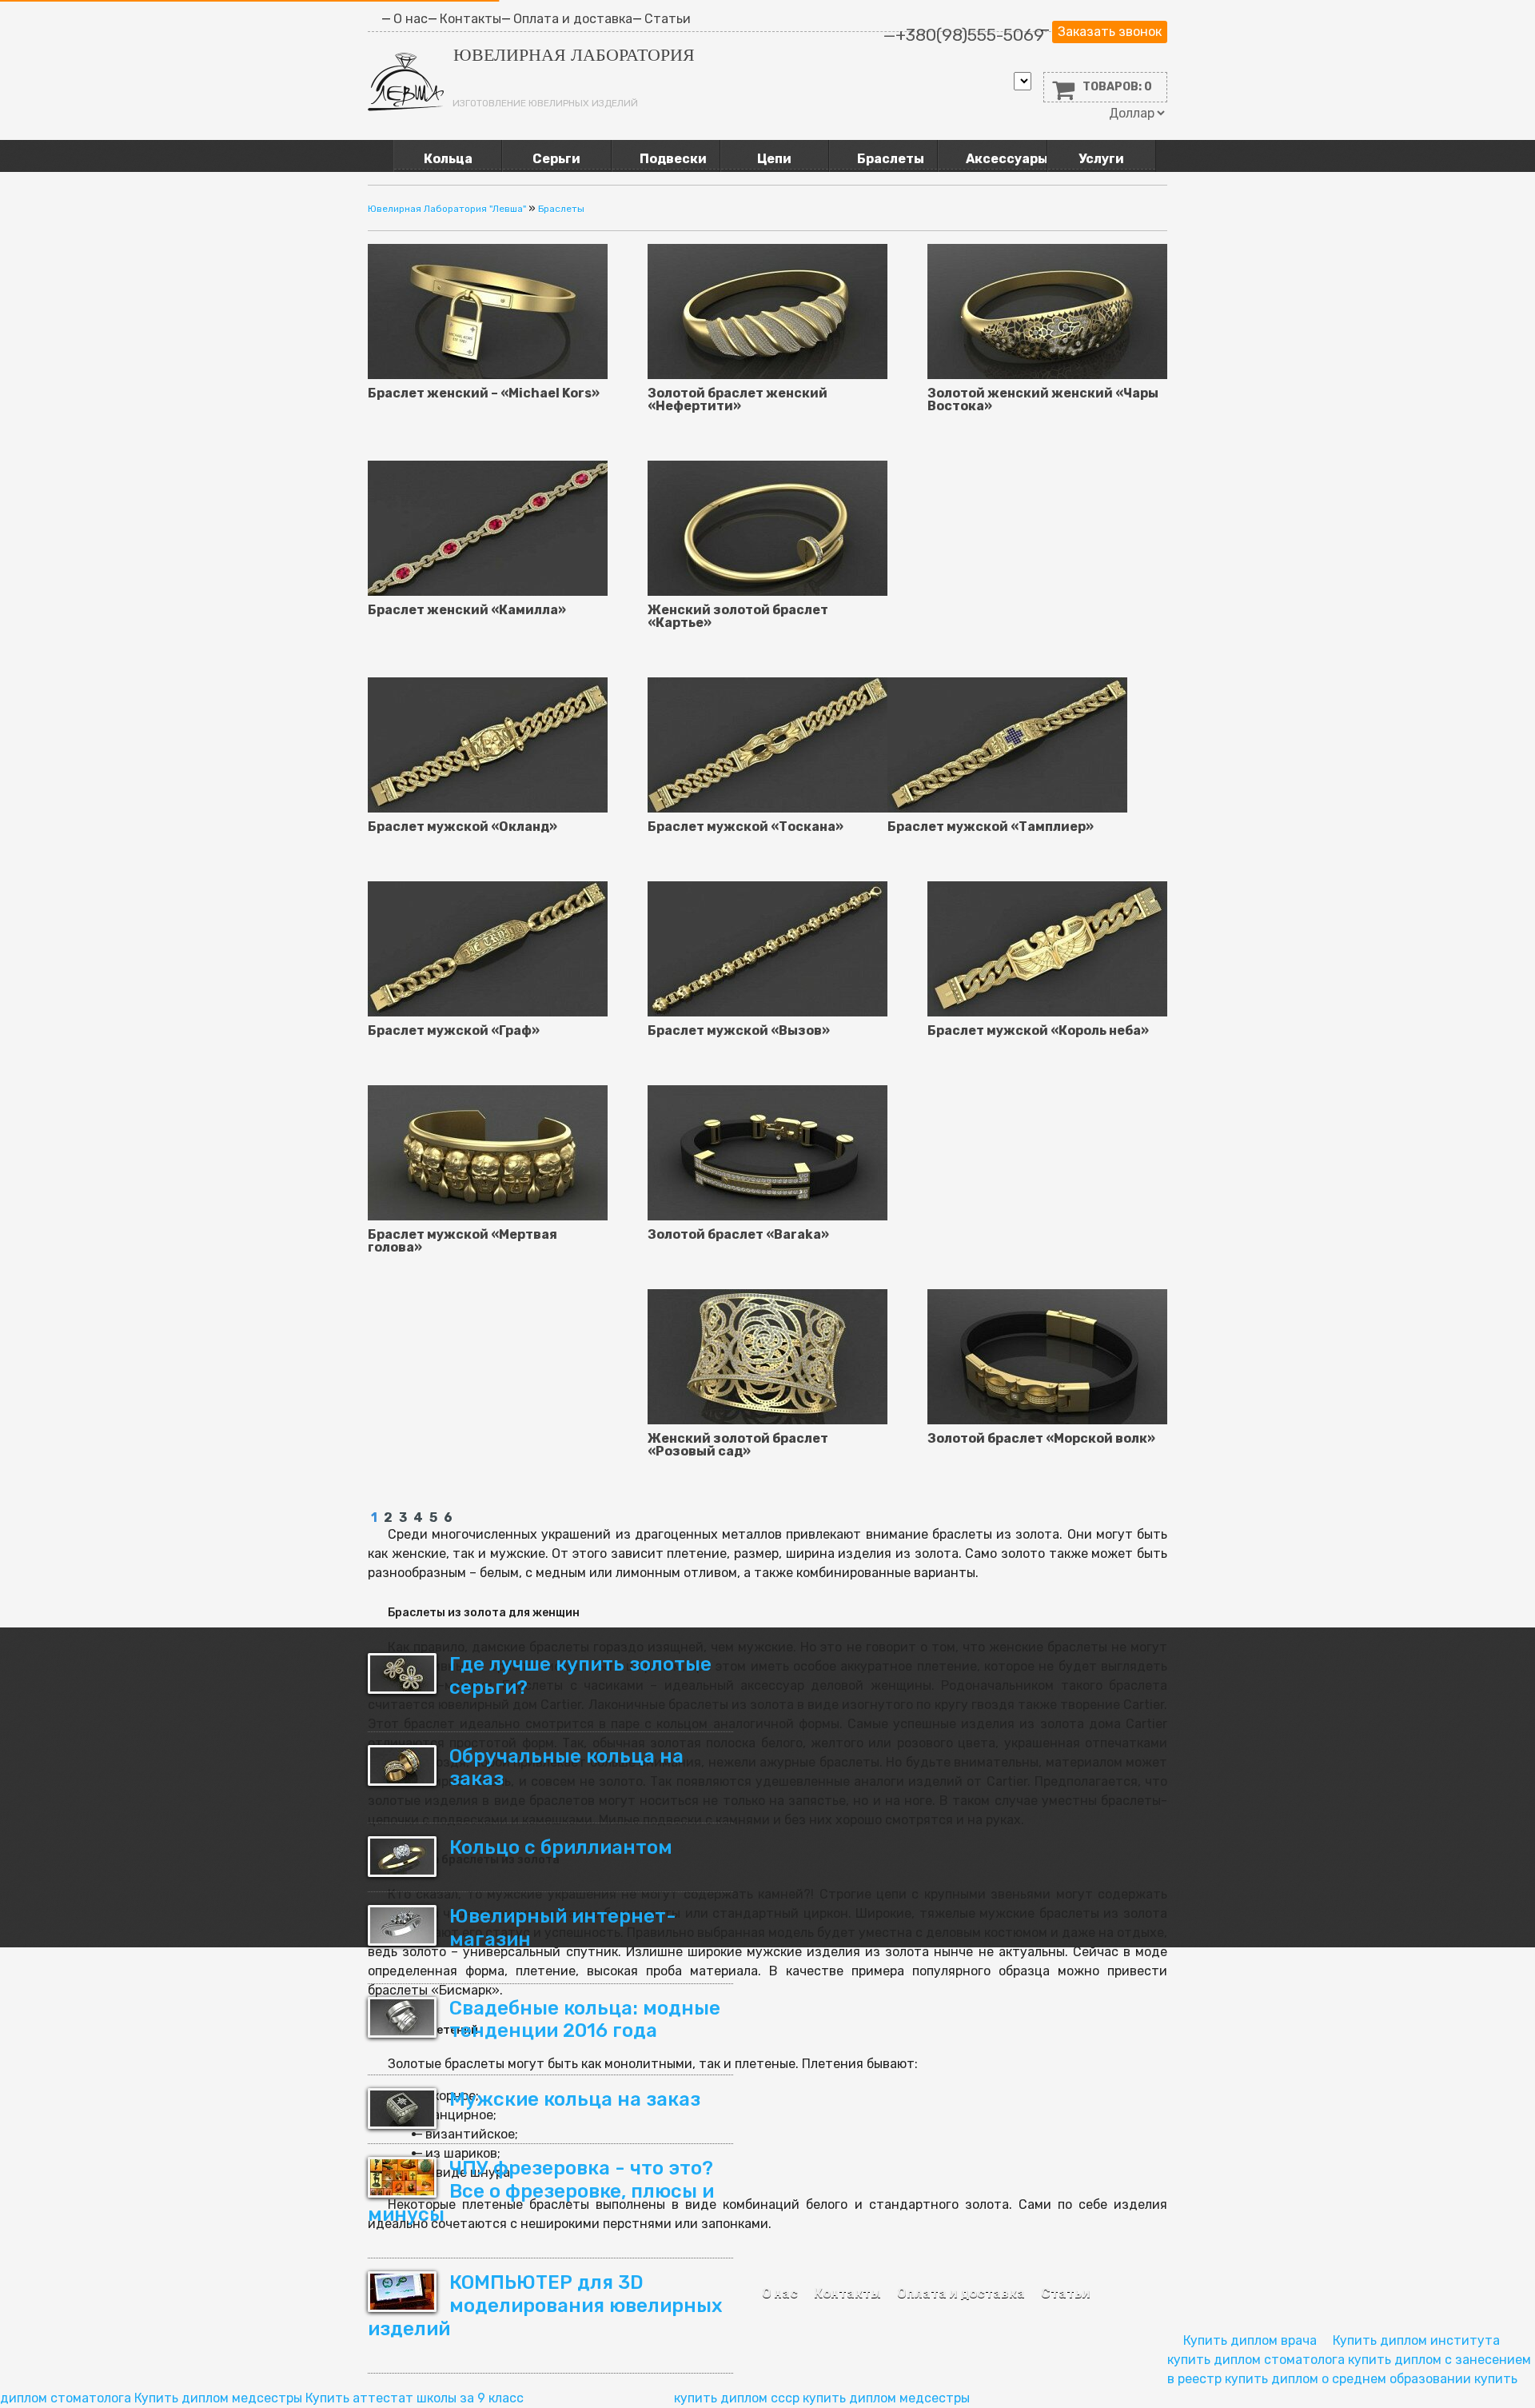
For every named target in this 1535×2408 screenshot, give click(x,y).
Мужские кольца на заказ (575, 2099)
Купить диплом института (1416, 2340)
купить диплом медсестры (886, 2398)
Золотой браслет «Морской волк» (1041, 1439)
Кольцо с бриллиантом (561, 1847)
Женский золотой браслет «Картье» (738, 617)
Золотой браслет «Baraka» (738, 1235)
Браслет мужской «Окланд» (462, 827)
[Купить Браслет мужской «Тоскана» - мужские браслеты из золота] (767, 744)
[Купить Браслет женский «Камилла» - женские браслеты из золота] (488, 527)
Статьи (1066, 2293)
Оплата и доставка (961, 2293)
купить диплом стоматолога (1256, 2360)
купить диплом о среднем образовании (1348, 2379)
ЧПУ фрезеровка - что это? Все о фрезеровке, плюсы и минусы (541, 2191)
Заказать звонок (1110, 32)
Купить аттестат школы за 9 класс (415, 2398)
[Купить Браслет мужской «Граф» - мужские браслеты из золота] (488, 948)
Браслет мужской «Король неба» (1038, 1031)
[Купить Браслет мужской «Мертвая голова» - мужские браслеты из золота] (488, 1152)
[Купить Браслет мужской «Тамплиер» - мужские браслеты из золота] (1007, 744)
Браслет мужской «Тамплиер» (991, 827)
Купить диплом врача (1250, 2340)
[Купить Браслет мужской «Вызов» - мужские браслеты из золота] (767, 948)
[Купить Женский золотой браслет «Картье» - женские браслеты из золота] (767, 527)
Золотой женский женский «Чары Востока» (1043, 400)
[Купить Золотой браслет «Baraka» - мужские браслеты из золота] (767, 1152)
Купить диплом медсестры (218, 2398)
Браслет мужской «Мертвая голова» (462, 1241)
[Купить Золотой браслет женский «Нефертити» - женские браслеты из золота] (767, 311)
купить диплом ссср (737, 2398)
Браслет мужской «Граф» (454, 1031)
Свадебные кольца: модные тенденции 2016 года (585, 2020)
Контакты (847, 2293)
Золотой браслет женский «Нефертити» (738, 400)
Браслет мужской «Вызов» (739, 1031)
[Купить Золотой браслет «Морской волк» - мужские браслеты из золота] (1047, 1356)
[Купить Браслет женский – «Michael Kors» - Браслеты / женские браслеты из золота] (488, 311)
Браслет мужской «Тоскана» (746, 827)
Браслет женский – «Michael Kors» (484, 393)
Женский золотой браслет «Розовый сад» (738, 1445)
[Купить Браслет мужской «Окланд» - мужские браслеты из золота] (488, 744)
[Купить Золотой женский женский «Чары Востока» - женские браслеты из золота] (1047, 311)
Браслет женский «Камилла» (467, 610)
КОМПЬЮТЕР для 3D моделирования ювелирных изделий (545, 2306)
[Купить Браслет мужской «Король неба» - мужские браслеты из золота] (1047, 948)
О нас (780, 2293)
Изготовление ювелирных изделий (545, 103)
